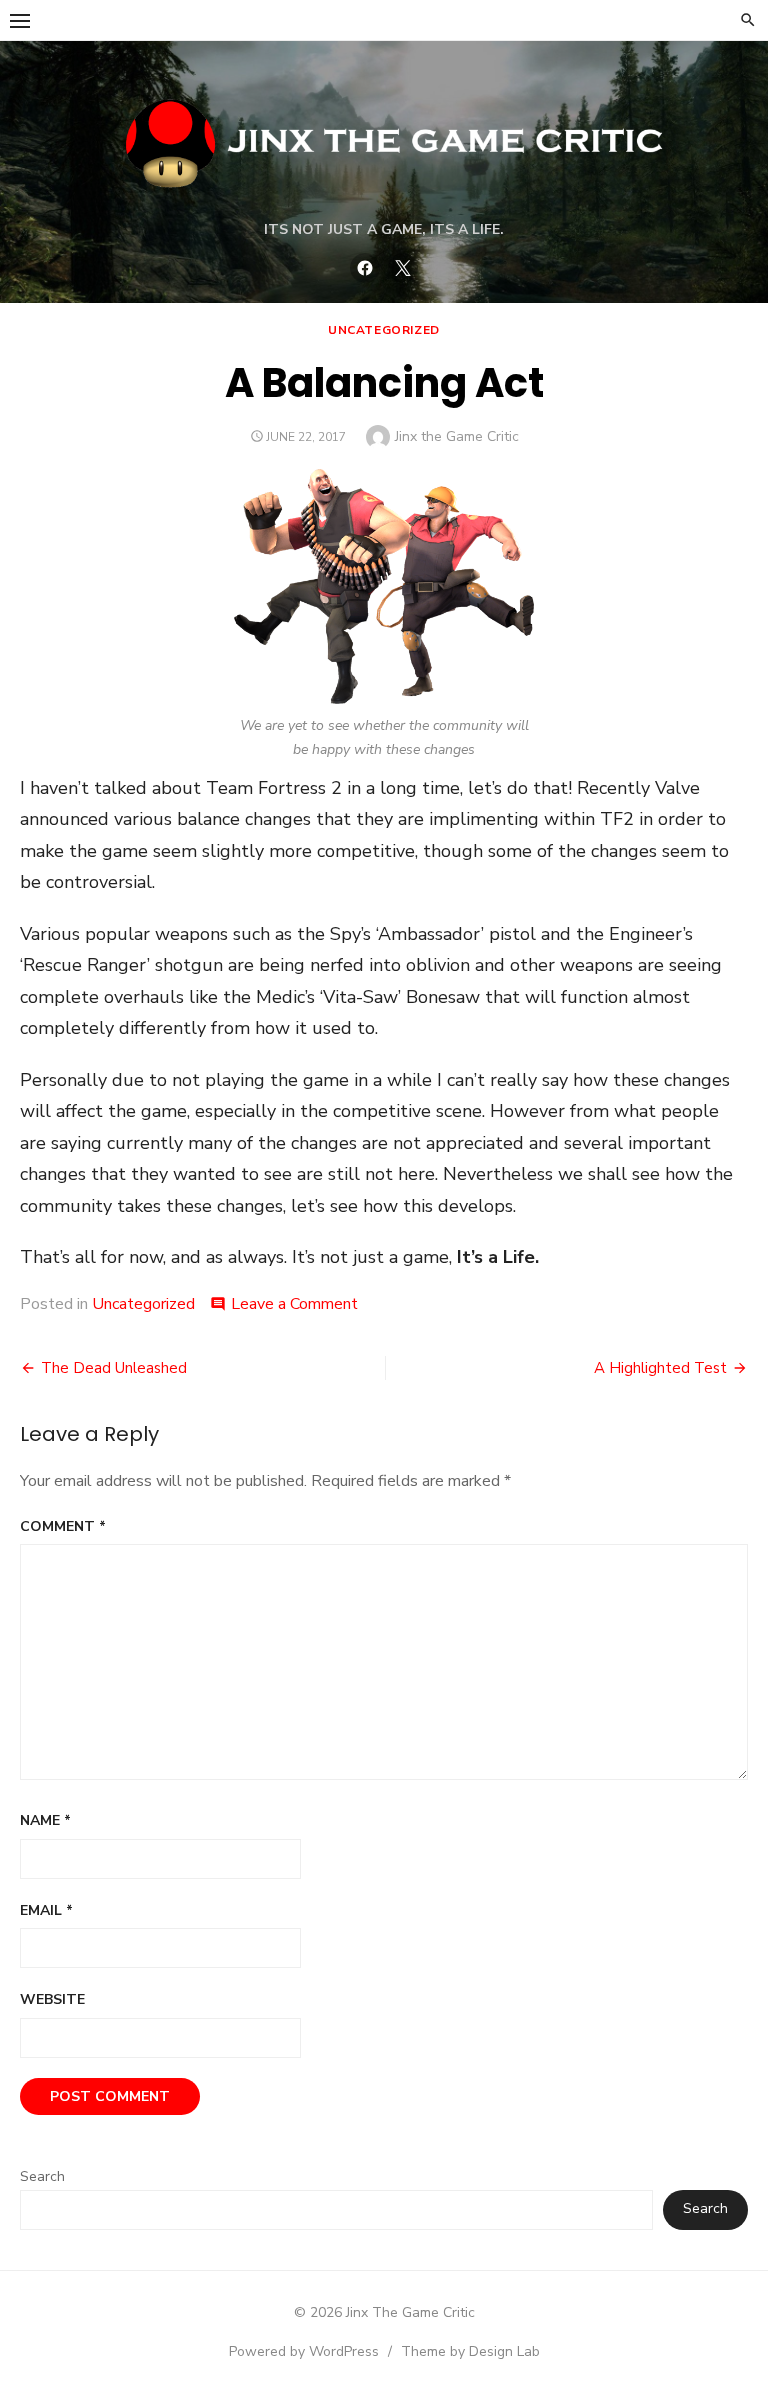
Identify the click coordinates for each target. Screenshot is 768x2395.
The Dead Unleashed (114, 1368)
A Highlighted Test (660, 1368)
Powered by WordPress (304, 2351)
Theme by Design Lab (470, 2351)
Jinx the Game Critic (457, 436)
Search (42, 2176)
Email (46, 1910)
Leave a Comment (294, 1304)
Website (52, 1999)
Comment (63, 1526)
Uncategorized (384, 330)
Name (45, 1820)
